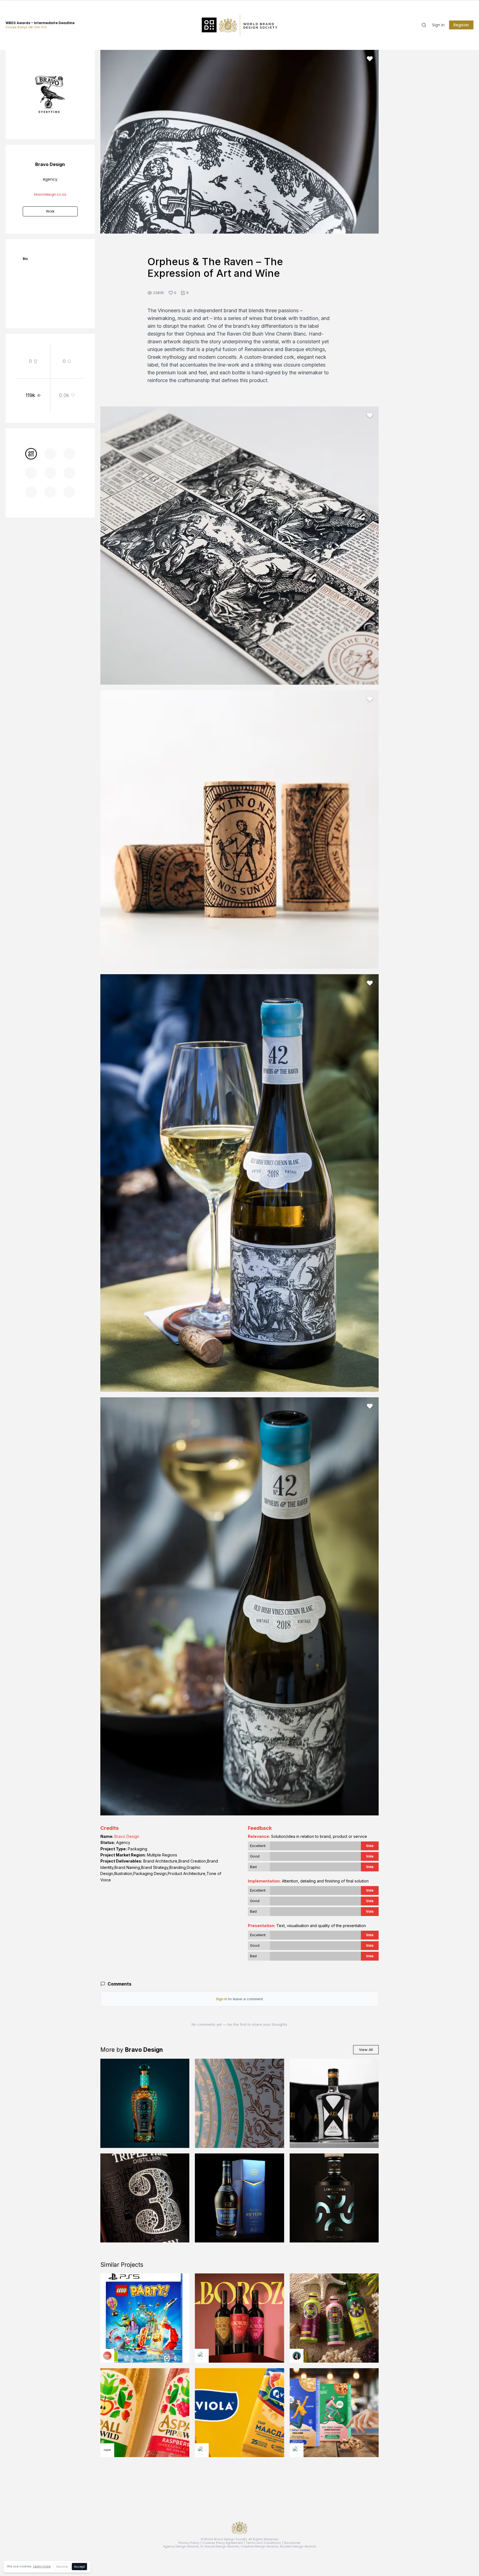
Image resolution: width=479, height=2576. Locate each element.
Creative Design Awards (259, 2546)
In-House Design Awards (220, 2546)
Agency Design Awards (181, 2546)
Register (461, 25)
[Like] (370, 59)
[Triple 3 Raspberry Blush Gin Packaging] (145, 2198)
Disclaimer (292, 2543)
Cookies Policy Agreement (223, 2543)
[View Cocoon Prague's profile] (107, 2450)
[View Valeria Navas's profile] (202, 2356)
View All (366, 2050)
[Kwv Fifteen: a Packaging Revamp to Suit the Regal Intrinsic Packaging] (239, 2198)
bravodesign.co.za (50, 194)
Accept (79, 2567)
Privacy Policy (189, 2543)
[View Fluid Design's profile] (107, 2356)
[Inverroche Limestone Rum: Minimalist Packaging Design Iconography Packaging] (334, 2198)
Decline (62, 2567)
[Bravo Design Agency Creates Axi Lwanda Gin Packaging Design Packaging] (334, 2103)
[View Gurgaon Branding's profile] (297, 2450)
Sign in (438, 25)
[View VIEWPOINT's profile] (202, 2450)
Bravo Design (127, 1836)
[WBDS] (31, 454)
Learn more (42, 2566)
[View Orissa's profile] (297, 2356)
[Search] (424, 25)
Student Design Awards (298, 2546)
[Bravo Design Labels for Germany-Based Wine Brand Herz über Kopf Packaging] (239, 2103)
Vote (370, 1846)
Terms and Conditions (263, 2543)
